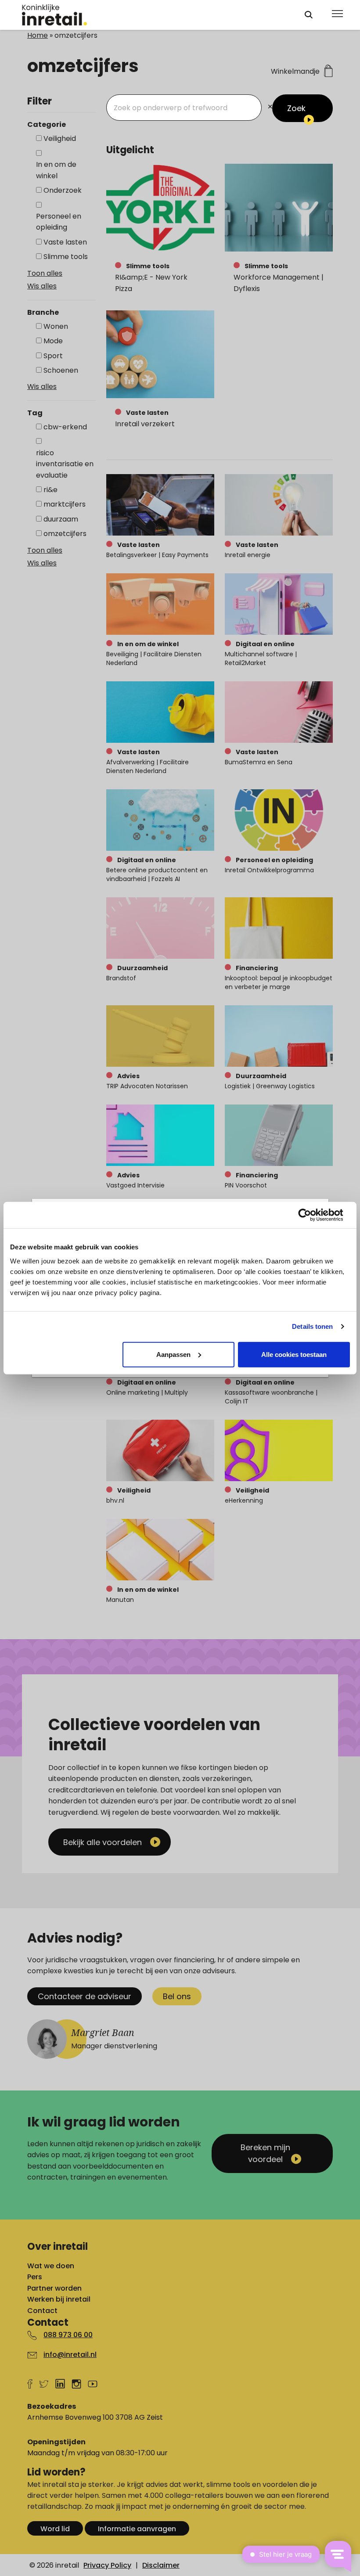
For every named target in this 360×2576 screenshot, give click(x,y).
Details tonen (312, 1326)
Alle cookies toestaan (294, 1354)
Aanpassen (173, 1354)
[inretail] (155, 15)
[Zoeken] (309, 15)
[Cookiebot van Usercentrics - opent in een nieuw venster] (311, 1215)
